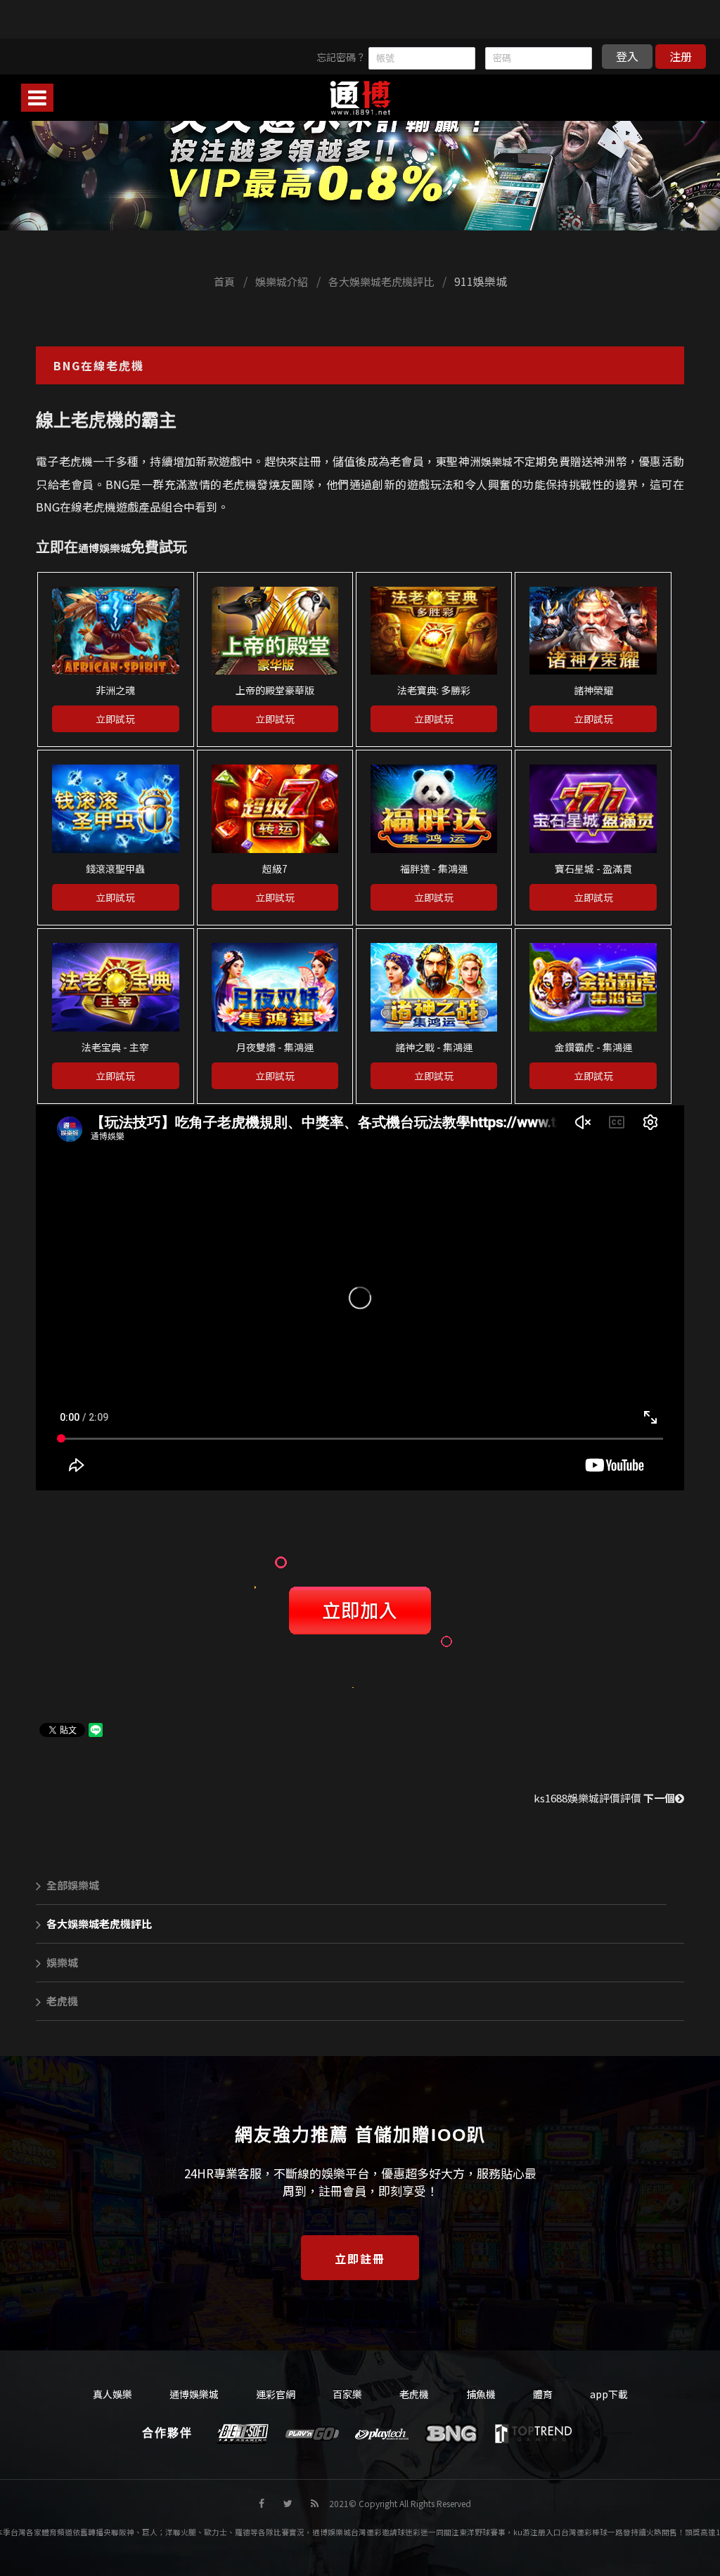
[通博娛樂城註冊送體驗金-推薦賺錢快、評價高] (360, 146)
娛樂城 (497, 461)
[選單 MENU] (37, 98)
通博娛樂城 (104, 548)
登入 (627, 56)
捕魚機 (481, 2394)
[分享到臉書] (261, 2503)
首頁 (224, 281)
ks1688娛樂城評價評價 (604, 1798)
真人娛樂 (112, 2394)
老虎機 (62, 2001)
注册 (681, 56)
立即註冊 (360, 2258)
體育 (543, 2394)
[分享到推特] (288, 2503)
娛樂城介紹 (282, 281)
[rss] (315, 2503)
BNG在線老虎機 (99, 365)
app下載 (609, 2394)
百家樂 (347, 2394)
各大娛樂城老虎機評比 (381, 281)
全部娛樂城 (73, 1885)
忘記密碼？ (341, 57)
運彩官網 (276, 2394)
